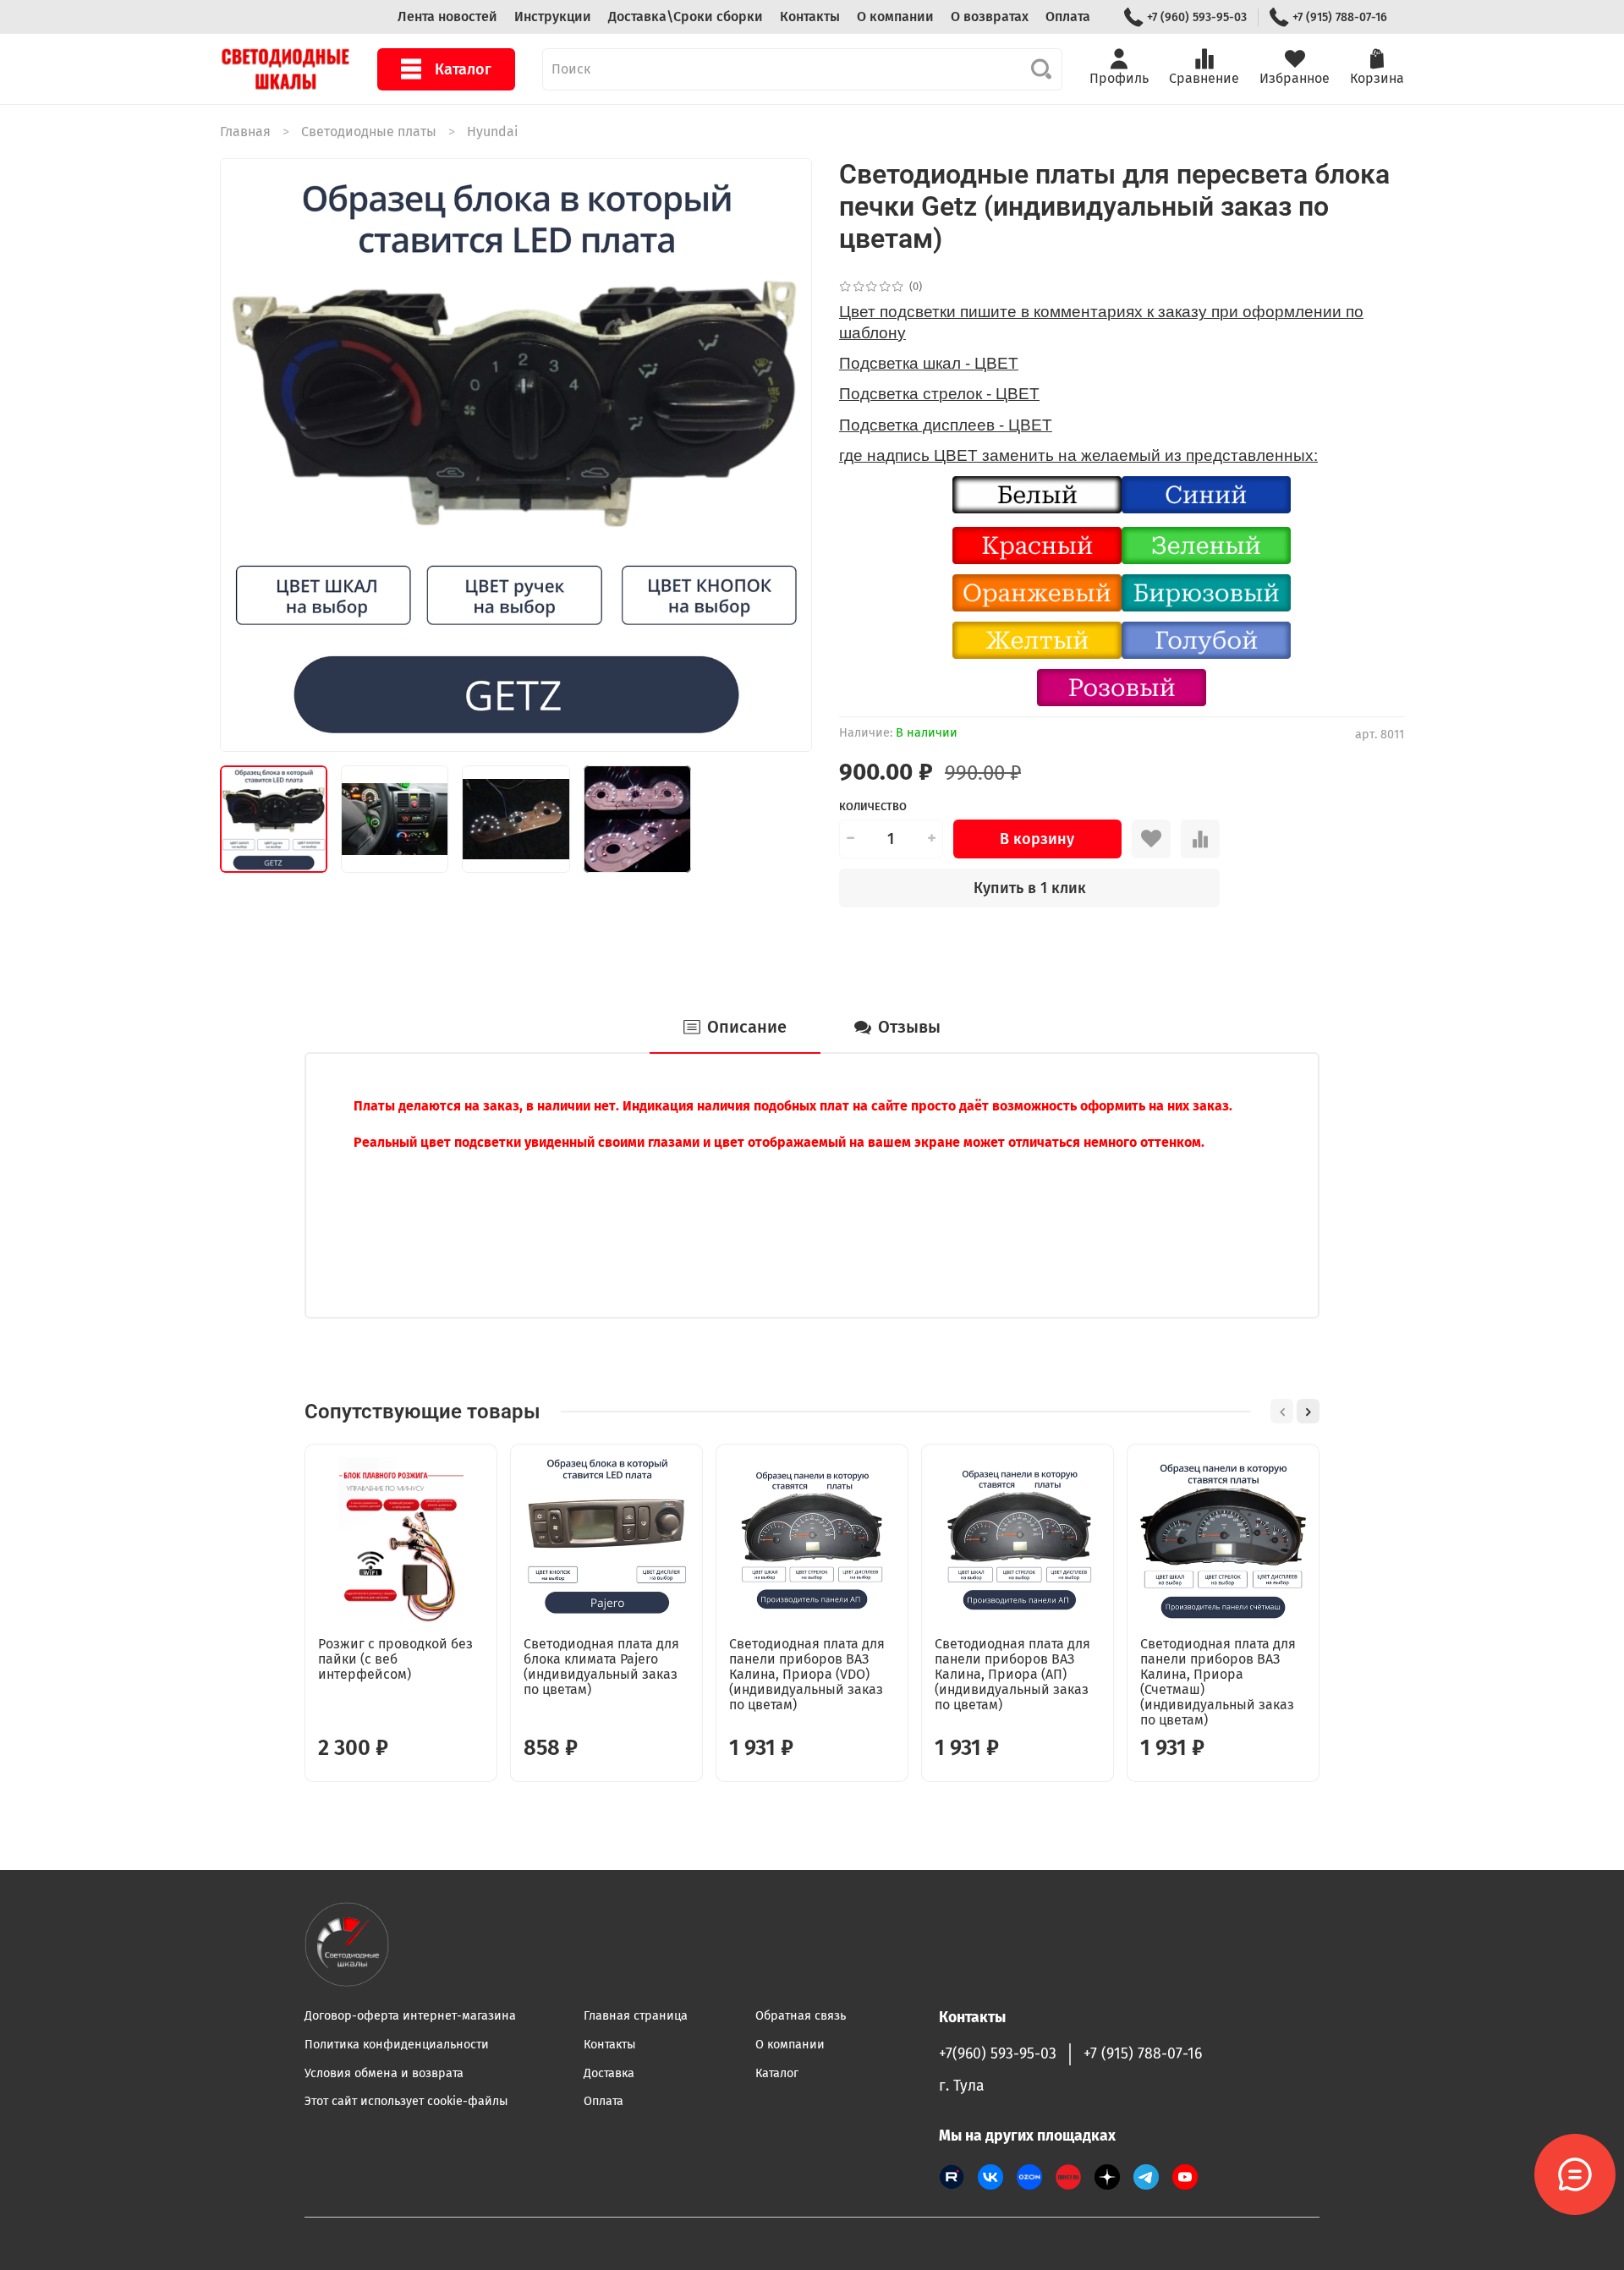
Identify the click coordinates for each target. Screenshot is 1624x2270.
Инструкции (553, 16)
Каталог (463, 69)
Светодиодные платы (369, 132)
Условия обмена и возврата (384, 2073)
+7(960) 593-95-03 (998, 2054)
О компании (895, 16)
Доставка (609, 2073)
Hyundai (493, 132)
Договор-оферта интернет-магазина (410, 2016)
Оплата (1068, 16)
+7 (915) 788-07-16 (1340, 17)
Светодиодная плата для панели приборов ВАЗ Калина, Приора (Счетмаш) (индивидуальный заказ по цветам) (1218, 1682)
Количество (873, 806)
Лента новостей (447, 16)
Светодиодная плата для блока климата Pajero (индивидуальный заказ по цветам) (601, 1667)
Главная (245, 132)
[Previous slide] (247, 455)
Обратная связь (801, 2016)
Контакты (810, 16)
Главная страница (636, 2016)
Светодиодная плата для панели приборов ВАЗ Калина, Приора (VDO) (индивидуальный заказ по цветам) (807, 1674)
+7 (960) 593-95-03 (1197, 17)
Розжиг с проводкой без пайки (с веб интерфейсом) (395, 1659)
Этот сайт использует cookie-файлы (406, 2101)
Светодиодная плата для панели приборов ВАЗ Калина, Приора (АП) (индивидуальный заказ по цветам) (1012, 1674)
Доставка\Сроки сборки (686, 16)
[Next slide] (785, 455)
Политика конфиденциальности (397, 2045)
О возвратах (990, 16)
